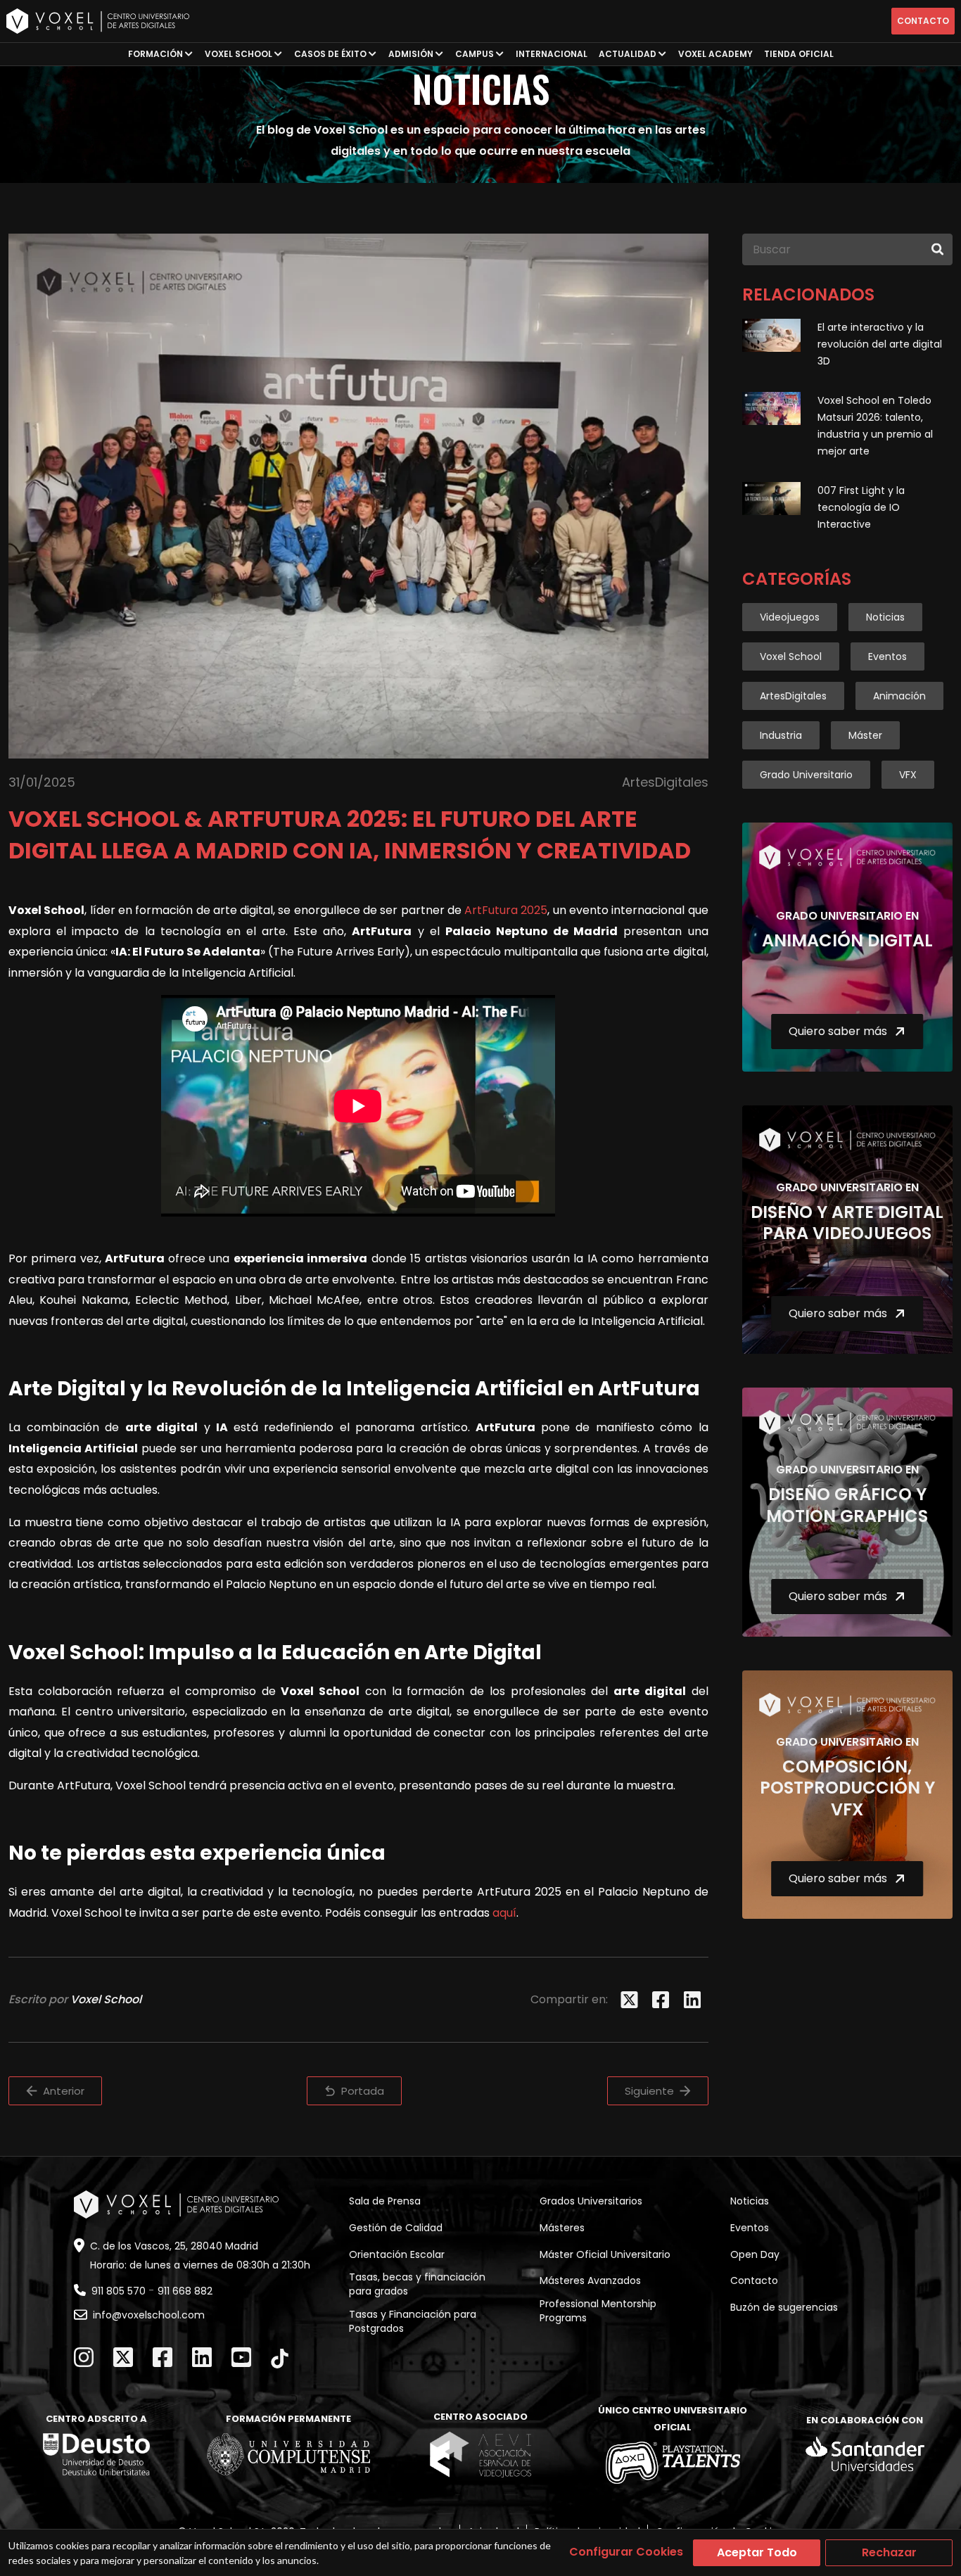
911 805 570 (119, 2291)
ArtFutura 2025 (506, 910)
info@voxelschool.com (149, 2315)
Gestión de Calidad (396, 2228)
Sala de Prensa (385, 2201)
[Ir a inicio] (98, 21)
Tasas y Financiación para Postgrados (413, 2321)
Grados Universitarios (591, 2201)
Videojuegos (790, 617)
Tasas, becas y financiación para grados (417, 2284)
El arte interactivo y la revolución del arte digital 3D (880, 344)
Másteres (562, 2228)
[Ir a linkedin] (202, 2357)
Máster (865, 735)
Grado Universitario (806, 775)
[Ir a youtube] (241, 2357)
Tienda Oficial (799, 54)
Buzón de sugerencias (784, 2307)
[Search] (937, 249)
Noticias (885, 617)
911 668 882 (185, 2291)
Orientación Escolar (397, 2254)
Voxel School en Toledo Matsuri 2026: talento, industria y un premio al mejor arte (875, 426)
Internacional (552, 54)
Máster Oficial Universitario (605, 2254)
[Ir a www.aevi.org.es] (480, 2454)
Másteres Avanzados (590, 2280)
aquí (504, 1913)
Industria (781, 735)
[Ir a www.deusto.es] (96, 2454)
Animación (899, 696)
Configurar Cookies (626, 2552)
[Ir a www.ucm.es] (288, 2454)
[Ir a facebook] (163, 2357)
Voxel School (791, 656)
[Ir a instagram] (84, 2357)
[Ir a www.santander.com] (865, 2454)
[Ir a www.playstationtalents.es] (673, 2463)
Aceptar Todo (757, 2552)
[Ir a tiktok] (280, 2359)
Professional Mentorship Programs (598, 2311)
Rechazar (889, 2552)
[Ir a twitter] (123, 2357)
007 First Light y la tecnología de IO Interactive (861, 507)
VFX (908, 775)
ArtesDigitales (793, 696)
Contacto (923, 21)
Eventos (887, 656)
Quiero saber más (838, 1031)
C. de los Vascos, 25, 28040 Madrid (174, 2246)
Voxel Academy (715, 54)
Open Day (755, 2254)
